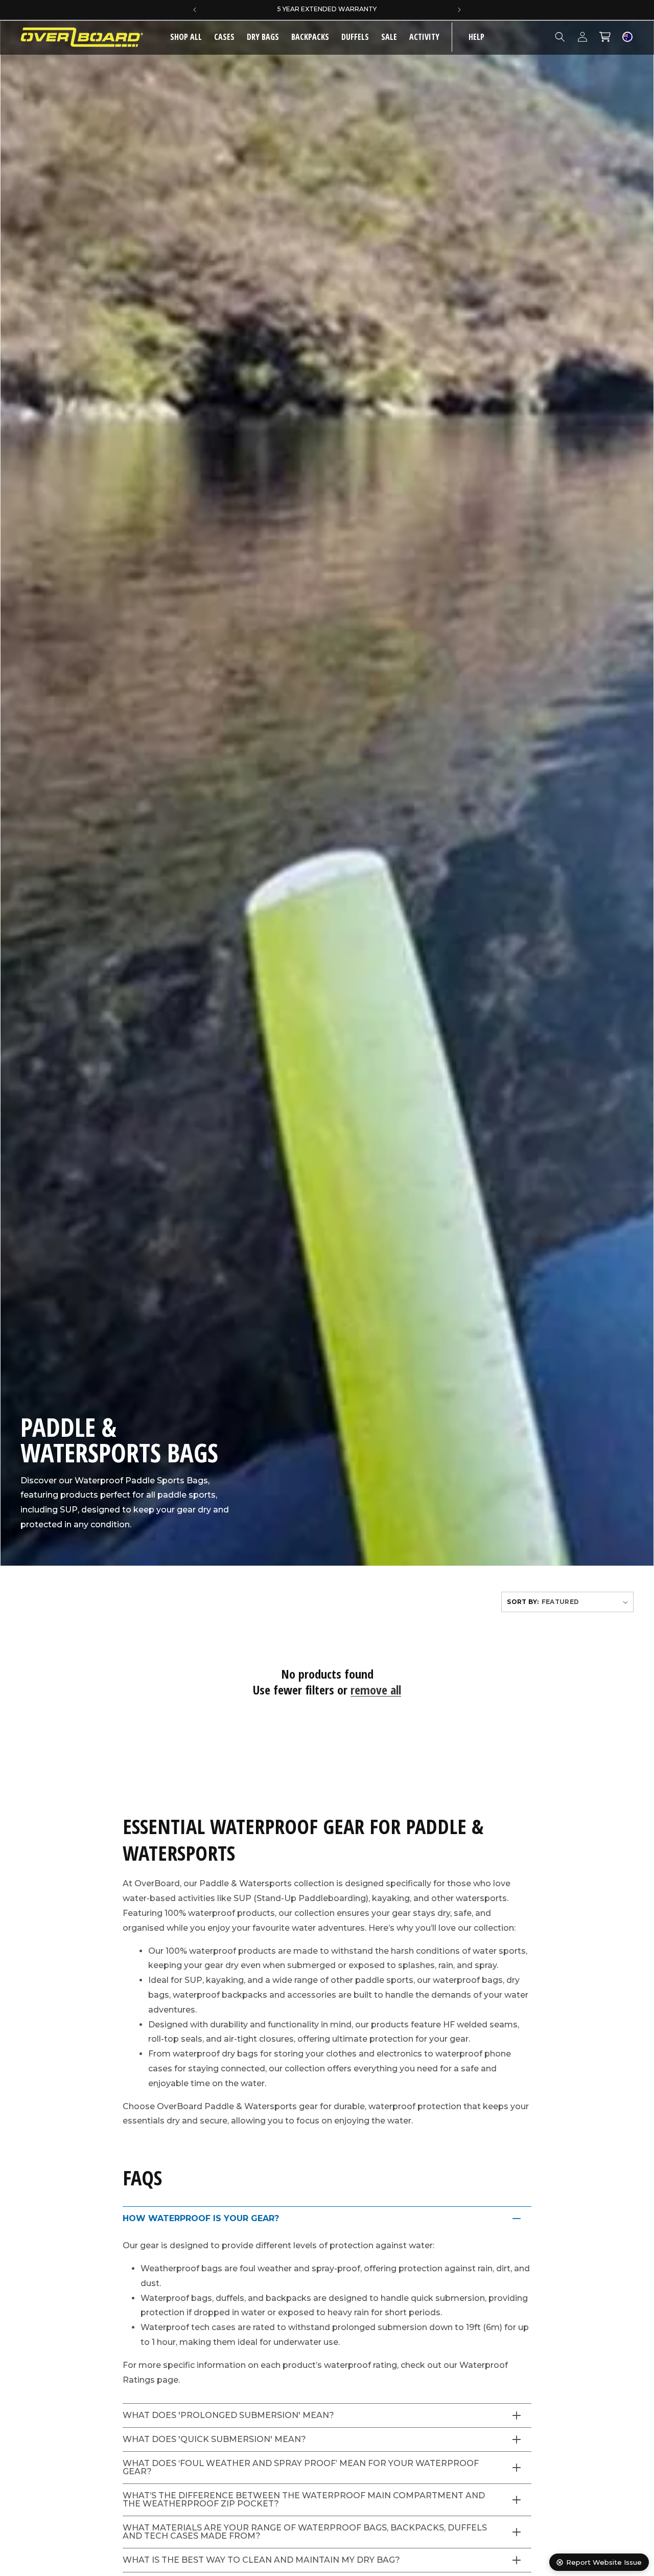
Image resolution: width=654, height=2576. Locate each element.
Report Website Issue (604, 2562)
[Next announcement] (459, 10)
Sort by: (523, 1602)
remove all (376, 1690)
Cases (224, 37)
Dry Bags (263, 37)
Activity (424, 37)
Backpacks (310, 37)
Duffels (355, 37)
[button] (224, 37)
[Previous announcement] (195, 10)
